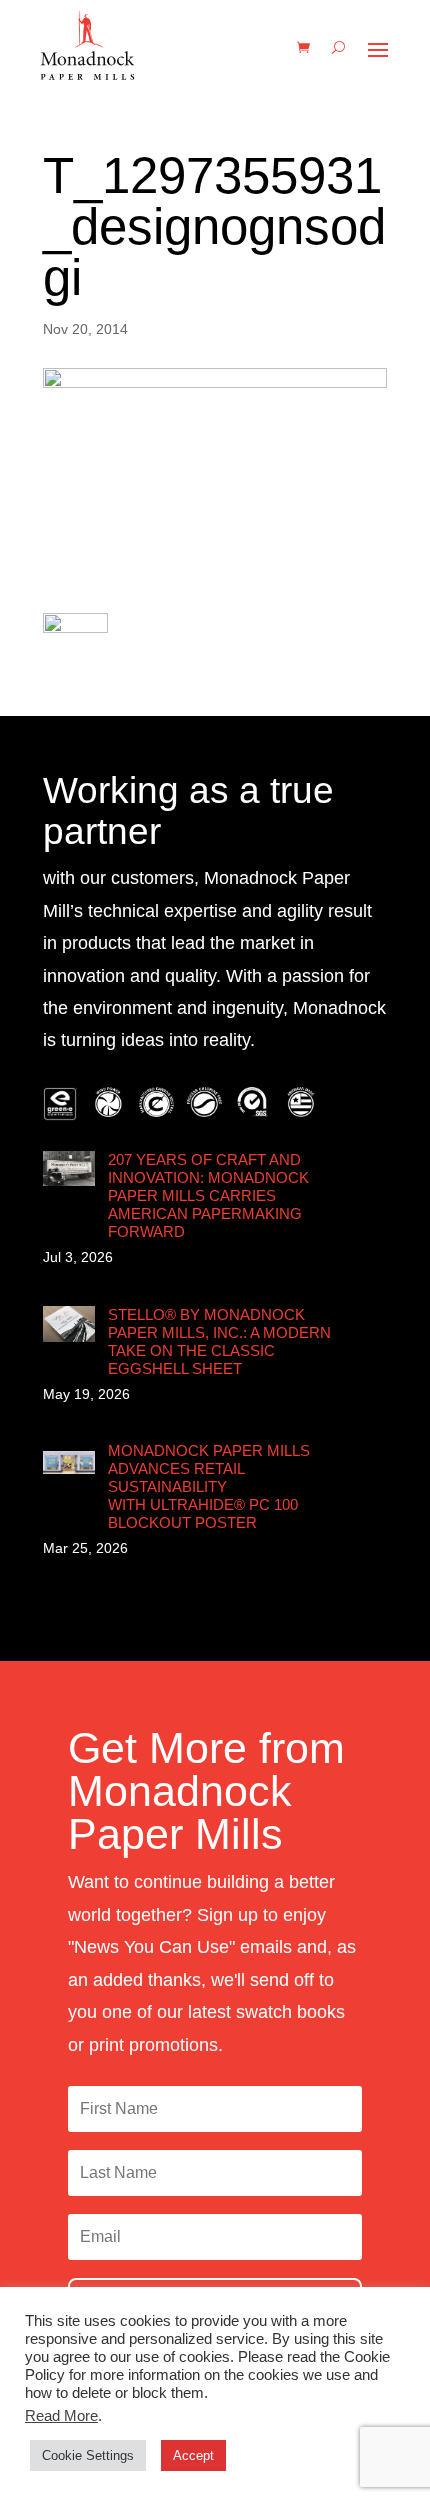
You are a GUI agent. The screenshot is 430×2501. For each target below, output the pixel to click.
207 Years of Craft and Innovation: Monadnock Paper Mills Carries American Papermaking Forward (208, 1195)
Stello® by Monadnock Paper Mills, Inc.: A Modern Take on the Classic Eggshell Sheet (219, 1341)
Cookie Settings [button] (88, 2455)
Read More (61, 2416)
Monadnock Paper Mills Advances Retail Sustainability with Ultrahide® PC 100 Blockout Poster (209, 1486)
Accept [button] (193, 2455)
